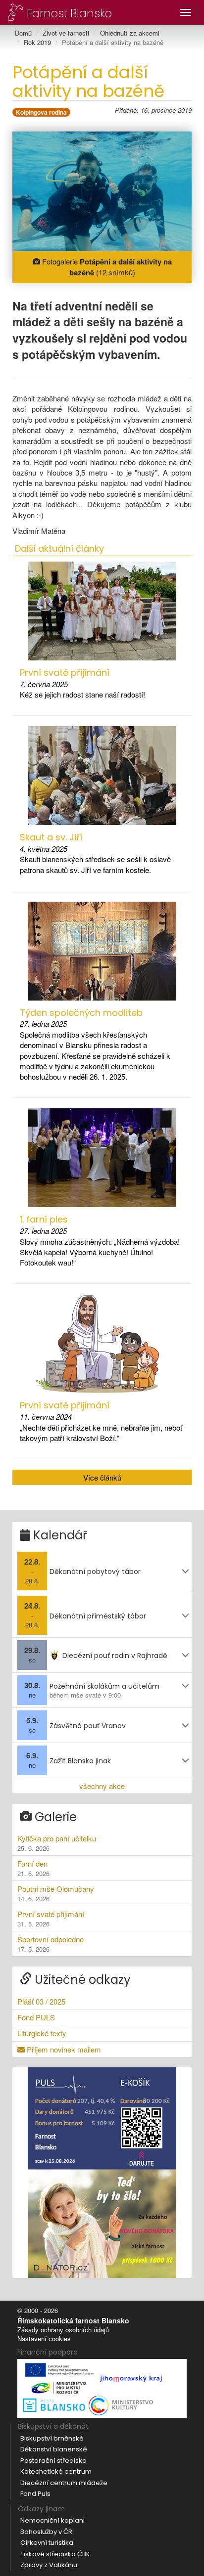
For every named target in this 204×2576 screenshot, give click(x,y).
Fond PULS (36, 2017)
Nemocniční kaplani (52, 2520)
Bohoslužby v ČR (46, 2532)
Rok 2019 (37, 42)
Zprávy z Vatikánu (49, 2565)
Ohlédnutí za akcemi (130, 33)
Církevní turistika (47, 2543)
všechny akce (102, 1786)
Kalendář (59, 1535)
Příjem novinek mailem (63, 2049)
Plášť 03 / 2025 (41, 2001)
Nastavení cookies (44, 2338)
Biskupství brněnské (52, 2438)
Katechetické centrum (56, 2471)
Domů (23, 33)
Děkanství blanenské (54, 2449)
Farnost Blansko (68, 13)
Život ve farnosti (66, 33)
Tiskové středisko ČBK (55, 2554)
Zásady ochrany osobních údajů (63, 2330)
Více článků (102, 1477)
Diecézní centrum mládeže (64, 2483)
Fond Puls (35, 2494)
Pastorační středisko (53, 2461)
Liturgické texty (42, 2033)
